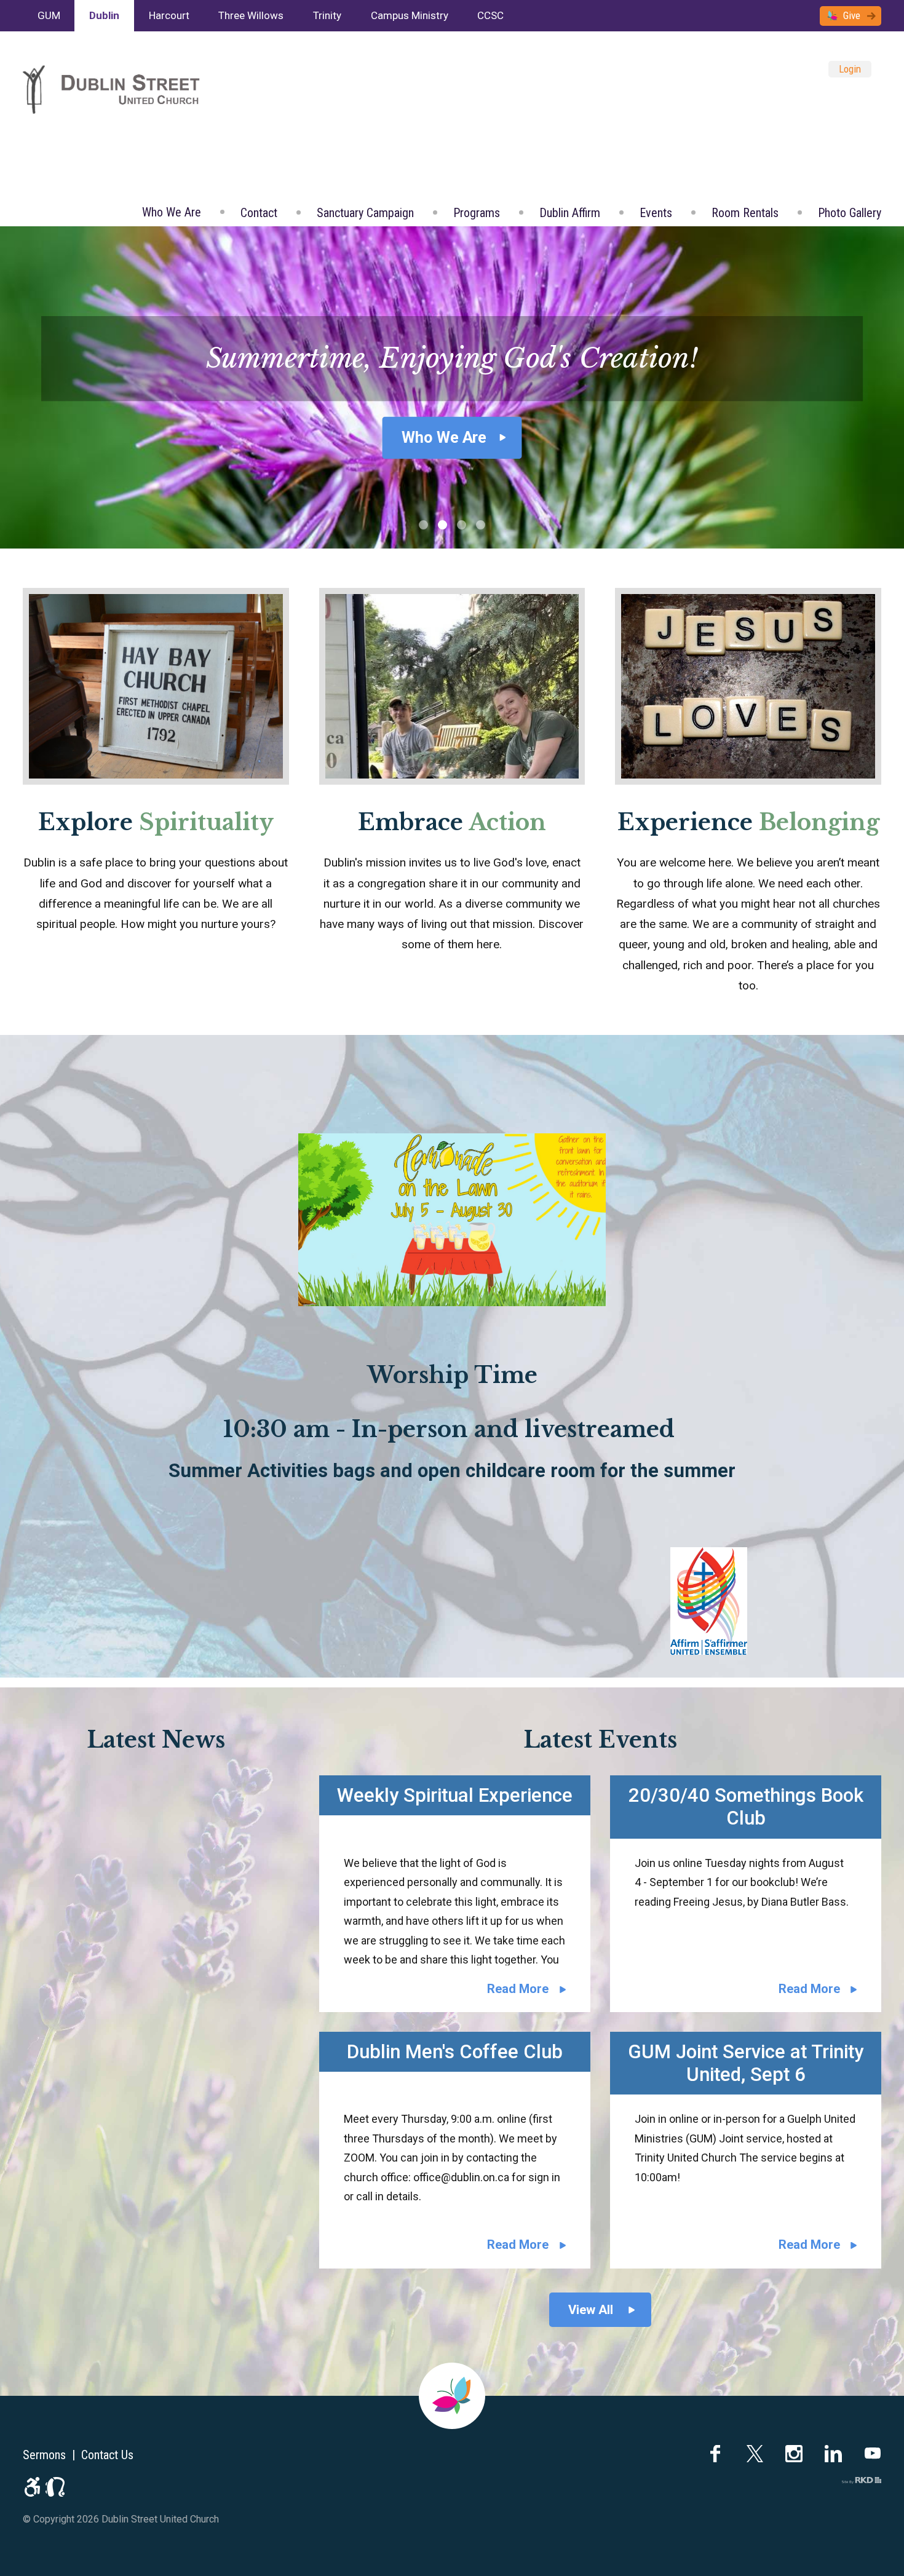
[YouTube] (873, 2454)
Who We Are (172, 212)
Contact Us (107, 2455)
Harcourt (169, 15)
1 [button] (423, 525)
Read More (518, 1989)
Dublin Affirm (570, 213)
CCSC (490, 15)
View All (591, 2310)
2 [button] (442, 525)
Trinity (327, 15)
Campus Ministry (410, 15)
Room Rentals (745, 213)
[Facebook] (715, 2454)
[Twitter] (755, 2454)
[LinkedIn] (833, 2454)
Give (852, 15)
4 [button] (481, 525)
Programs (477, 213)
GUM (49, 15)
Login (850, 69)
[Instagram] (794, 2454)
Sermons (44, 2455)
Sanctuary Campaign (365, 213)
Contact (259, 213)
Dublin (104, 15)
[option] (452, 387)
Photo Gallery (850, 213)
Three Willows (251, 15)
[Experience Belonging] (748, 686)
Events (656, 213)
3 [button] (462, 525)
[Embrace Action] (452, 686)
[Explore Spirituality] (156, 686)
